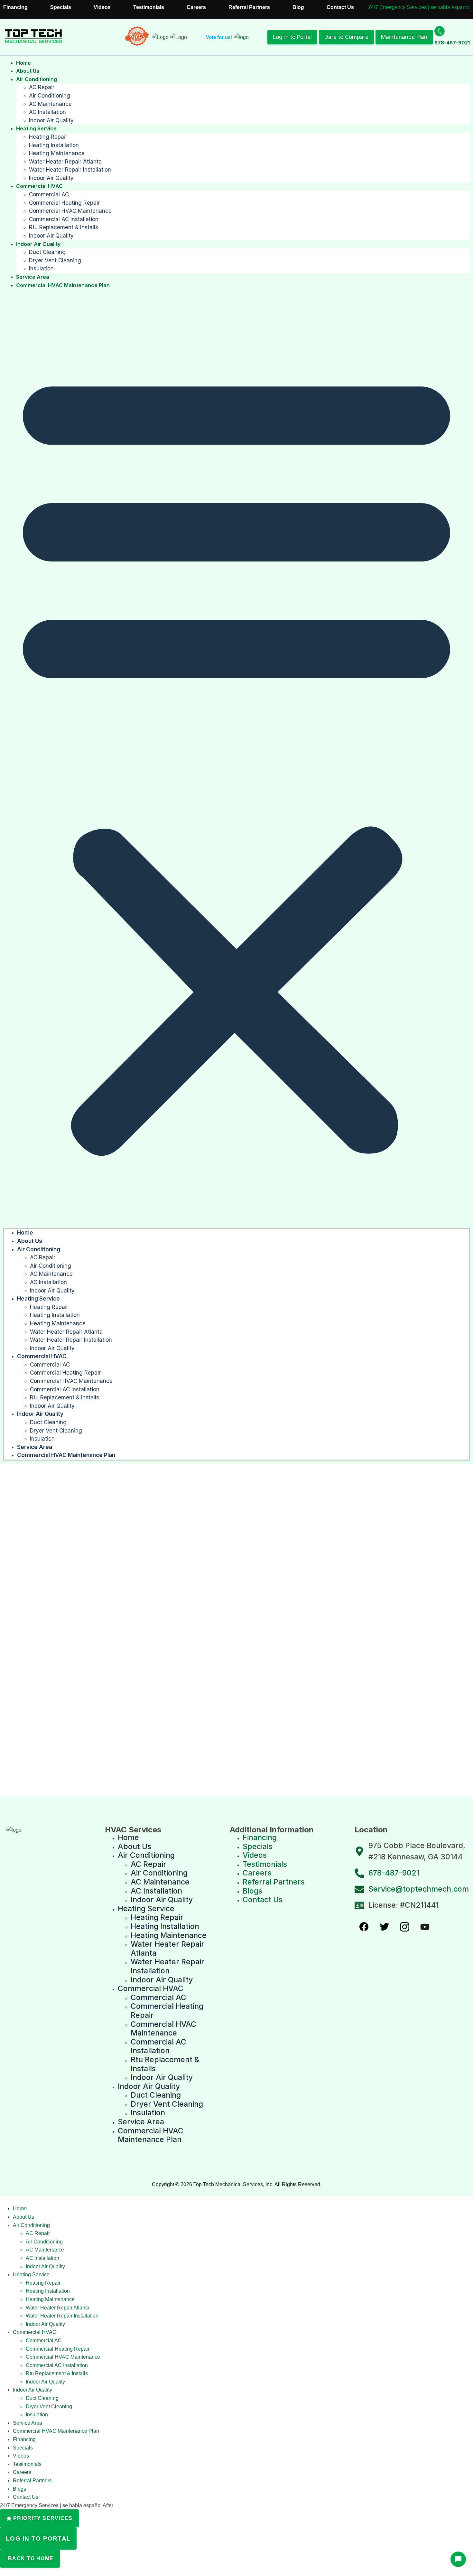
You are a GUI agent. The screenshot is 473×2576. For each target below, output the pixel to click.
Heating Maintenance (57, 153)
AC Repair (42, 87)
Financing (15, 7)
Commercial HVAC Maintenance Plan (63, 285)
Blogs (19, 2489)
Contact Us (340, 7)
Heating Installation (54, 145)
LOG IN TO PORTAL (38, 2538)
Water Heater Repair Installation (70, 170)
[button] (236, 759)
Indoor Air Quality (51, 120)
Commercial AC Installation (64, 219)
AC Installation (47, 112)
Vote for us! (219, 37)
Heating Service (36, 128)
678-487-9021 (452, 43)
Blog (298, 7)
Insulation (41, 268)
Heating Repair (48, 137)
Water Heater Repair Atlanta (65, 162)
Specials (61, 7)
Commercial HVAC (39, 186)
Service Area (33, 277)
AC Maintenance (50, 104)
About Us (28, 71)
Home (23, 63)
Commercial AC (49, 194)
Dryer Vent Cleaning (55, 260)
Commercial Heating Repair (64, 203)
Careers (196, 7)
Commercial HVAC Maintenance (70, 211)
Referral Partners (249, 7)
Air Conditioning (37, 79)
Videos (102, 7)
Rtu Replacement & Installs (64, 227)
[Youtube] (425, 1927)
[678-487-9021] (440, 31)
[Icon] (364, 1927)
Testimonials (149, 7)
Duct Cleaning (47, 252)
